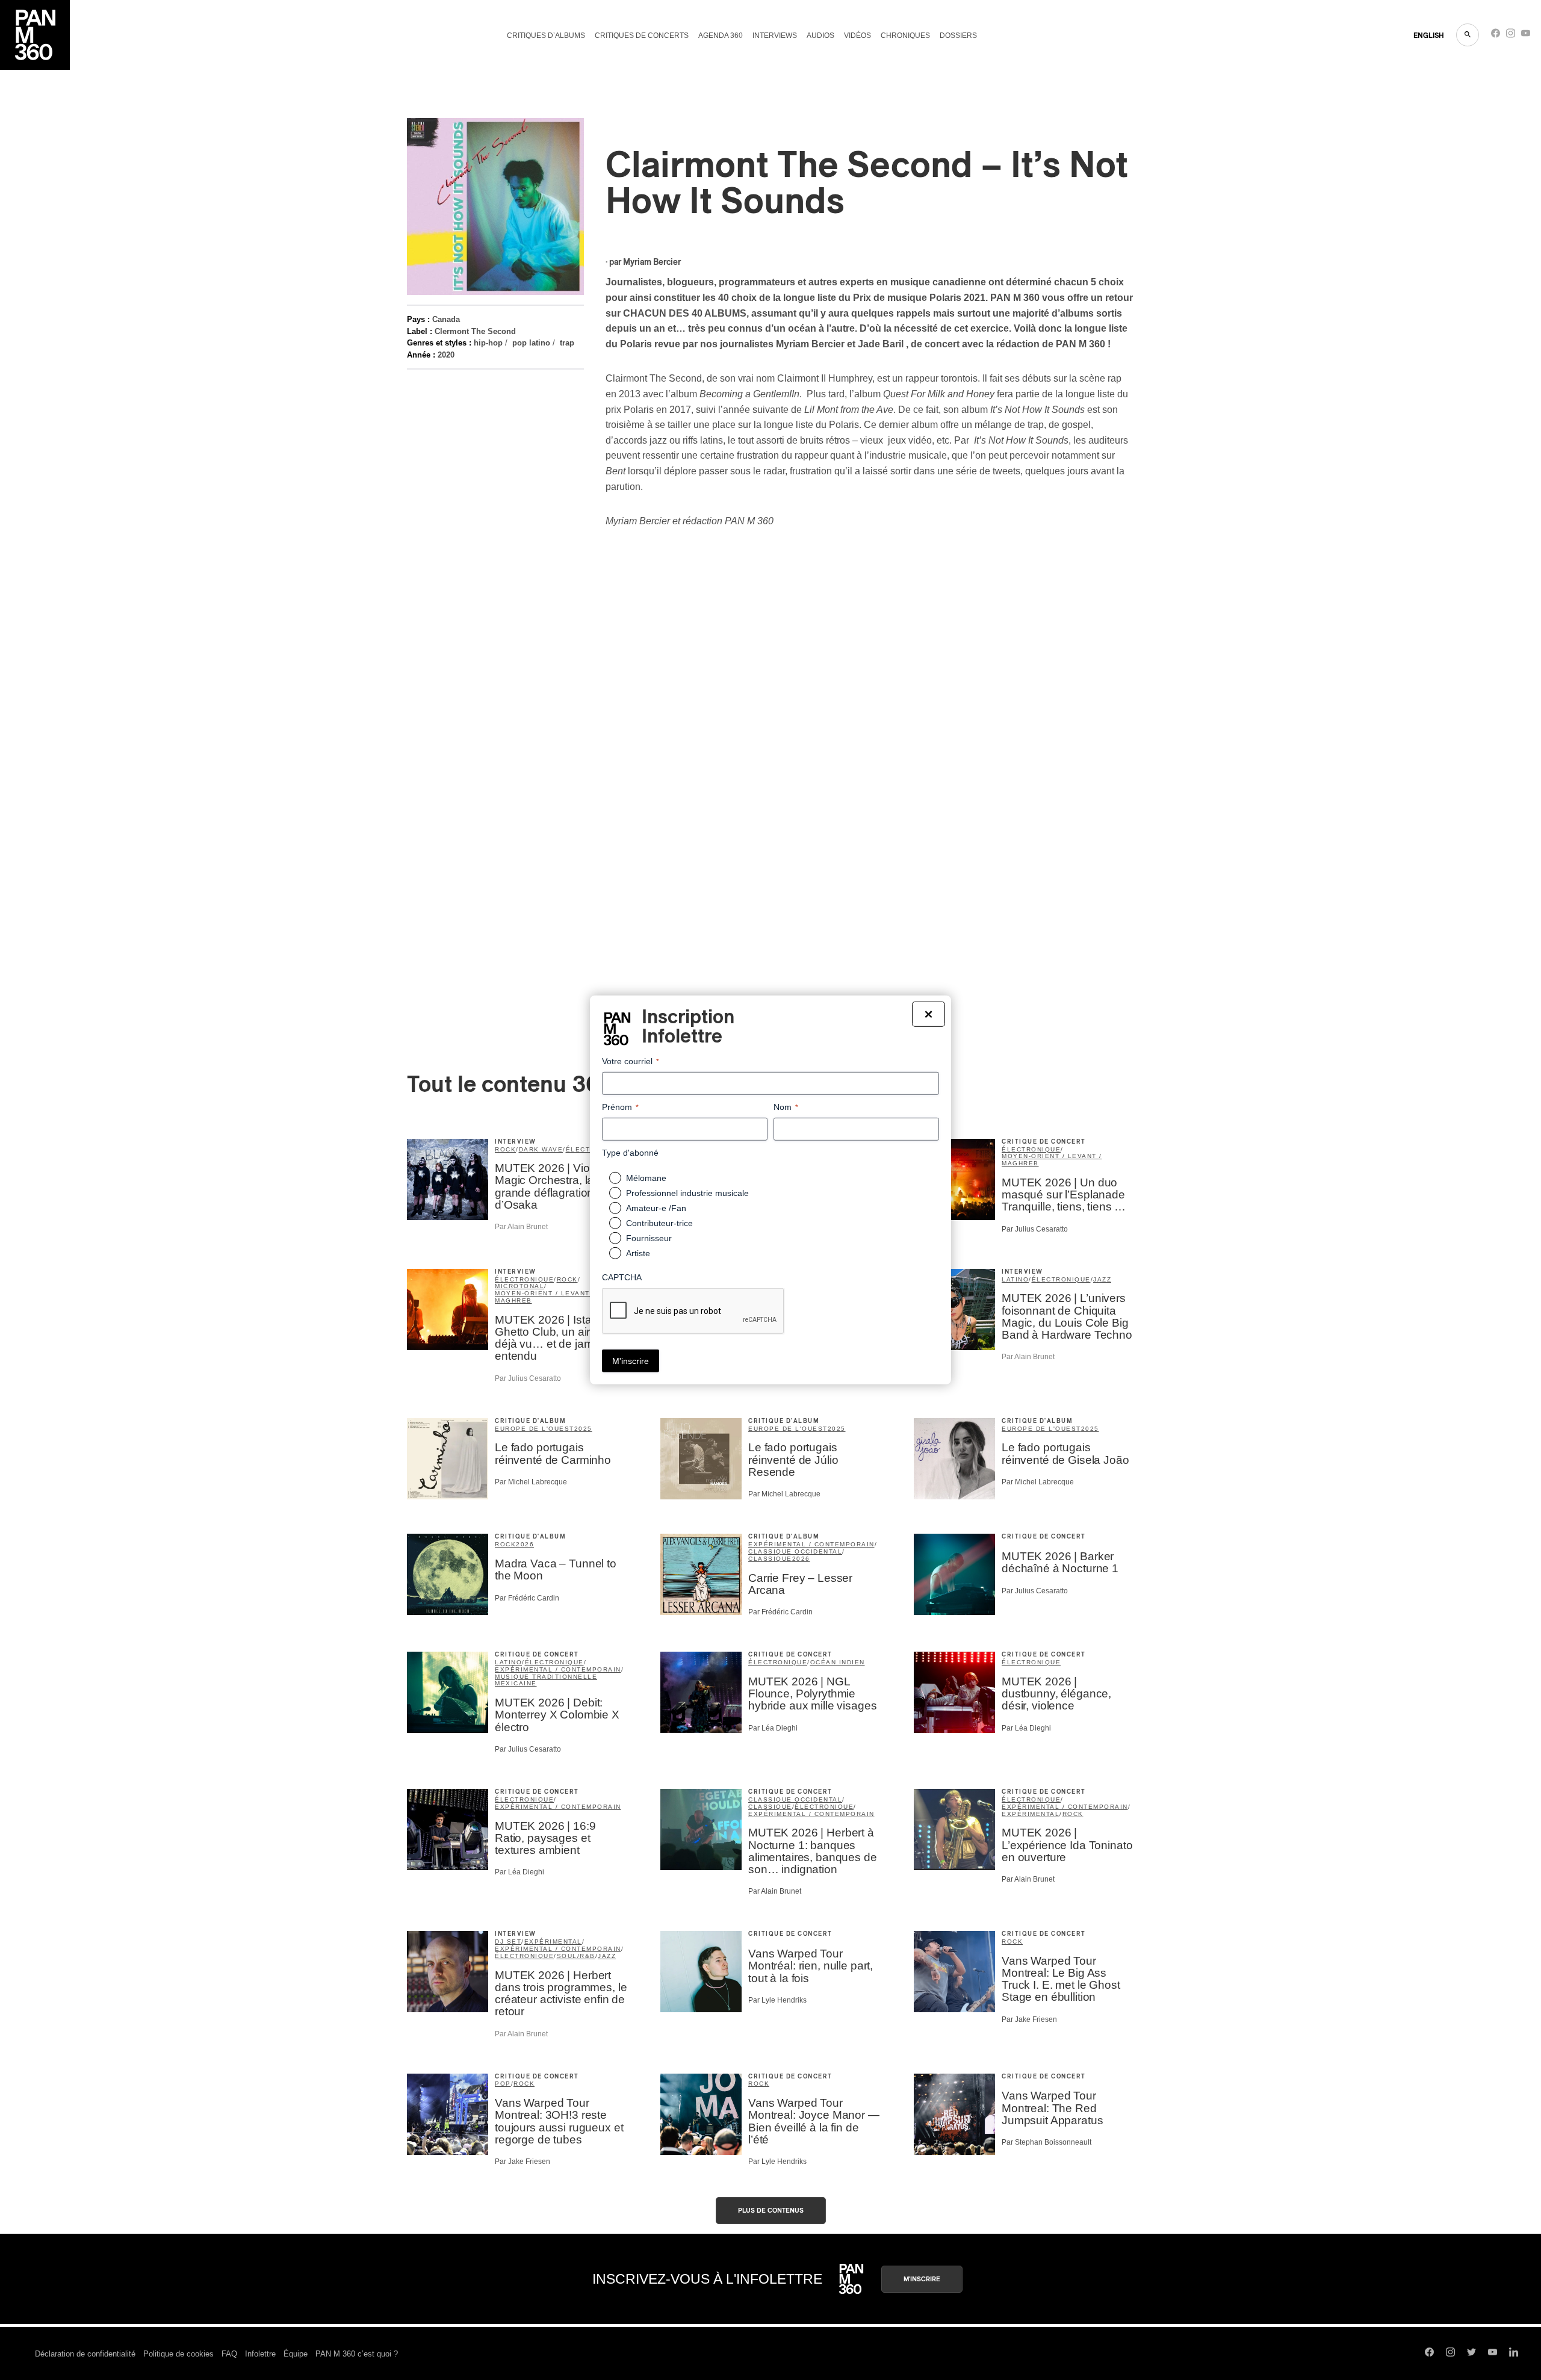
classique (770, 1559)
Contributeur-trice (659, 1223)
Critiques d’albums (546, 36)
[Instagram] (1511, 36)
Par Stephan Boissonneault (1046, 2142)
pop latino (531, 343)
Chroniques (905, 36)
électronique (1031, 1149)
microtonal (519, 1286)
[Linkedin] (1514, 2354)
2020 (446, 355)
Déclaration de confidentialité (85, 2354)
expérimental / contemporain (811, 1544)
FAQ (229, 2354)
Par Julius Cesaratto (1035, 1229)
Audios (820, 36)
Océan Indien (838, 1662)
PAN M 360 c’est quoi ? (357, 2354)
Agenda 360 (721, 36)
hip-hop (488, 343)
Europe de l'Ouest (535, 1429)
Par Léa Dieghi (773, 1728)
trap (567, 343)
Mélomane (646, 1178)
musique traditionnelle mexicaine (546, 1680)
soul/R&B (576, 1956)
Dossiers (958, 36)
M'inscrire (922, 2279)
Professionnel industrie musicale (687, 1193)
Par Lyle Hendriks (777, 2000)
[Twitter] (1471, 2354)
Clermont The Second (475, 331)
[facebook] (1496, 36)
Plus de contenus (771, 2211)
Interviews (775, 36)
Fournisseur (649, 1238)
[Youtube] (1526, 36)
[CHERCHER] (1468, 35)
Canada (446, 319)
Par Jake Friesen (1029, 2019)
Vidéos (857, 36)
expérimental (1031, 1814)
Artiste (638, 1253)
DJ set (508, 1941)
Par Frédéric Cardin (527, 1598)
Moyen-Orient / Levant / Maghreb (1052, 1160)
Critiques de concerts (642, 36)
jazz (1102, 1279)
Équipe (296, 2354)
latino (1015, 1279)
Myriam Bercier (652, 262)
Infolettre (260, 2354)
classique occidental (795, 1551)
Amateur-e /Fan (656, 1208)
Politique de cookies (178, 2354)
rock (505, 1149)
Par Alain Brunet (521, 1227)
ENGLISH (1429, 36)
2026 (525, 1544)
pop (503, 2084)
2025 (583, 1429)
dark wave (541, 1149)
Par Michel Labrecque (531, 1482)
